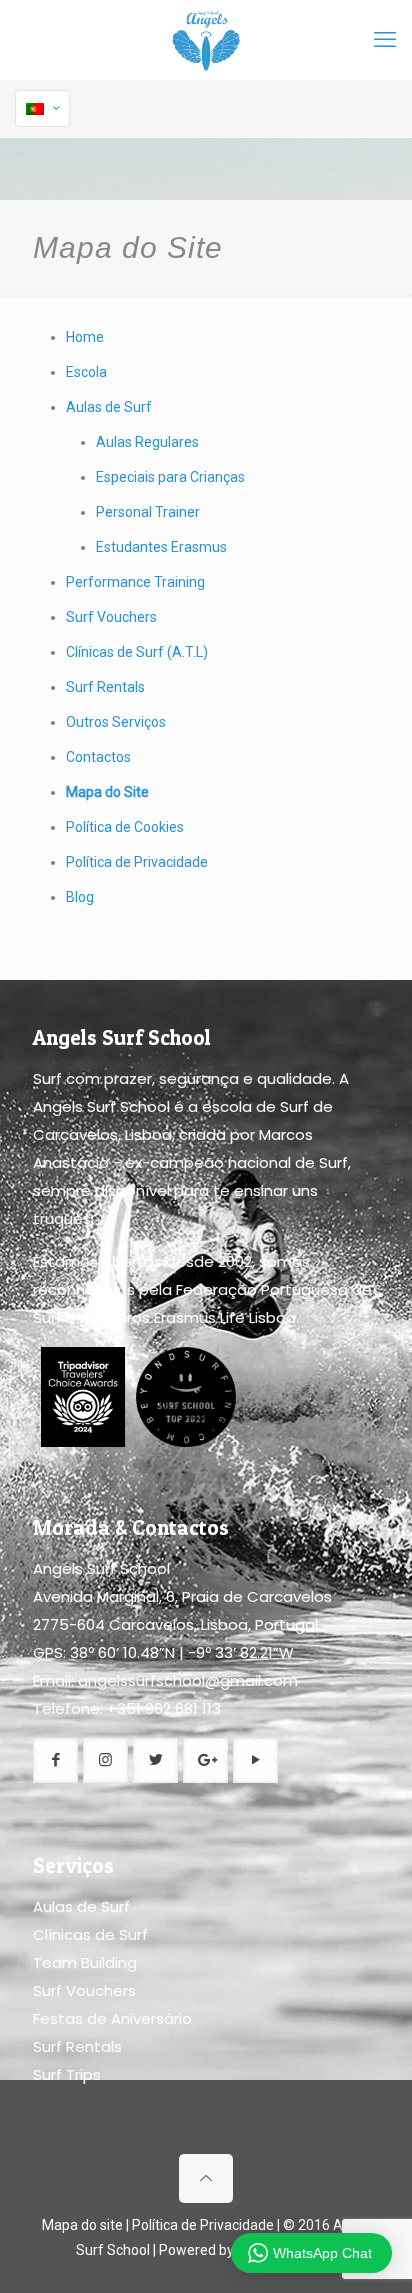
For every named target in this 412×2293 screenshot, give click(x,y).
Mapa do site (82, 2225)
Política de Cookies (125, 827)
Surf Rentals (105, 687)
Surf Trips (67, 2074)
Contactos (98, 757)
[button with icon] (55, 1760)
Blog (80, 897)
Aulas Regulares (147, 442)
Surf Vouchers (111, 617)
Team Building (85, 1962)
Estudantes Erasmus (161, 547)
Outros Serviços (116, 722)
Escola (86, 372)
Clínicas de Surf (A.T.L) (137, 652)
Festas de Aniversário (112, 2018)
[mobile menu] (385, 40)
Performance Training (135, 582)
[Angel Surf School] (206, 40)
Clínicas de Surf (90, 1934)
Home (85, 337)
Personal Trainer (148, 512)
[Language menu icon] (42, 108)
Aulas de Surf (109, 407)
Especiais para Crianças (170, 477)
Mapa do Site (107, 792)
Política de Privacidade (137, 862)
